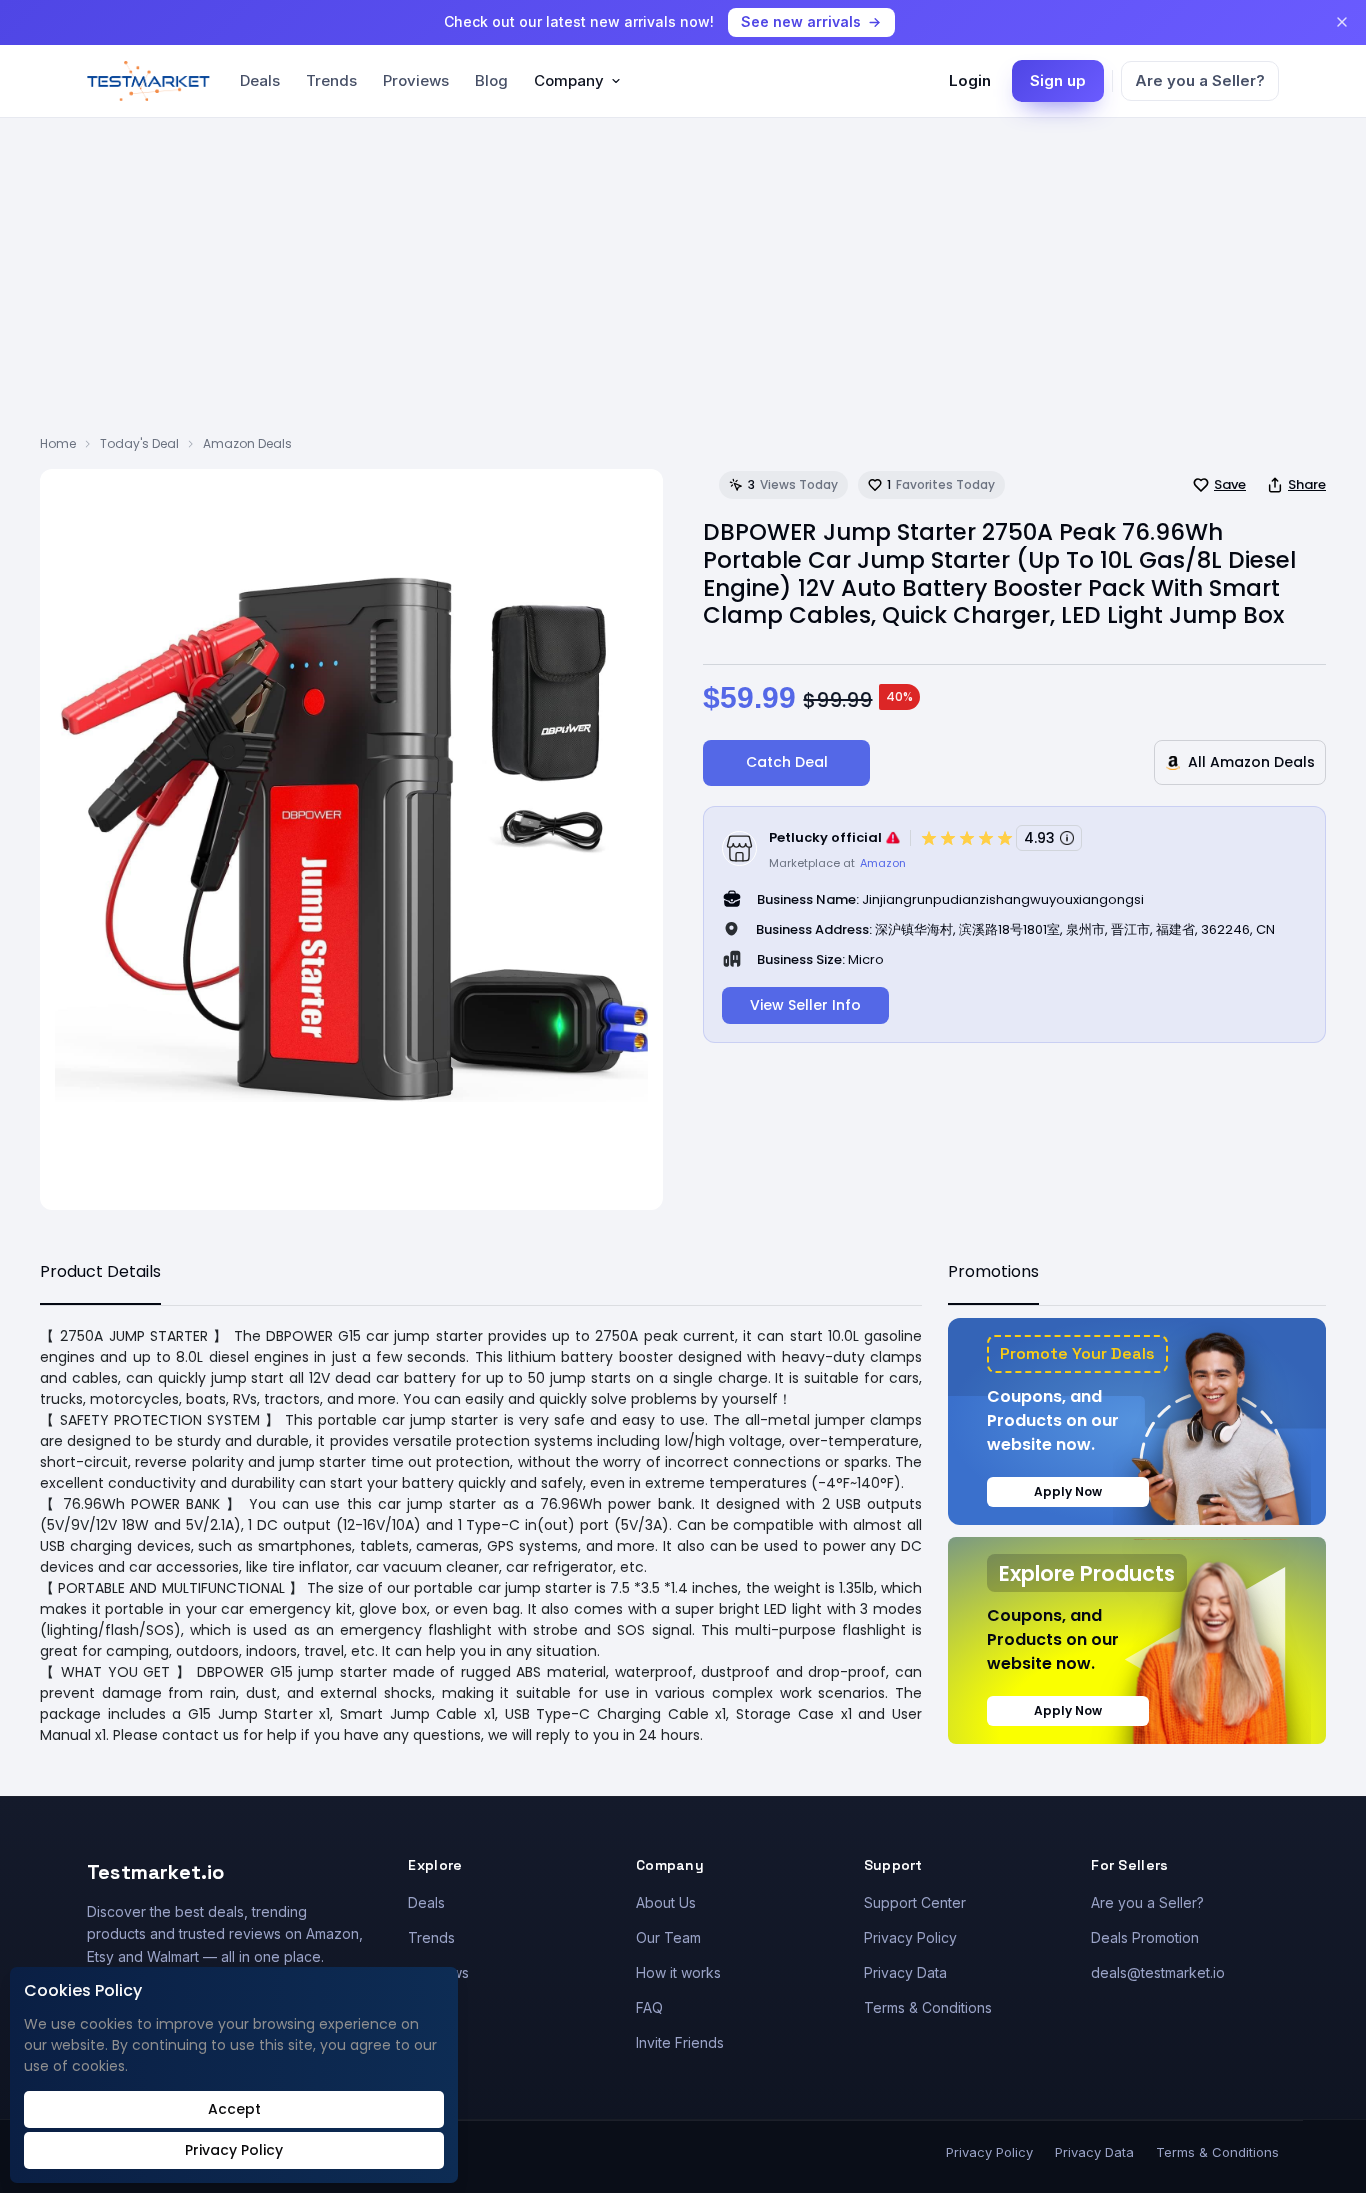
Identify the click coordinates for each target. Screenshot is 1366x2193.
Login (970, 80)
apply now (1068, 1491)
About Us (666, 1902)
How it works (678, 1972)
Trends (331, 80)
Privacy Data (905, 1972)
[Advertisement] (683, 285)
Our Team (668, 1937)
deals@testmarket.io (1158, 1972)
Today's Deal (139, 443)
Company (569, 80)
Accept (234, 2109)
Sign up (1058, 80)
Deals (260, 80)
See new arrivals (801, 21)
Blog (491, 80)
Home (58, 443)
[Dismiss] (1342, 22)
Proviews (416, 80)
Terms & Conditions (928, 2007)
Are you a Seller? (1200, 80)
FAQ (649, 2007)
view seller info (805, 1005)
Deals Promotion (1145, 1937)
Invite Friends (680, 2042)
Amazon (883, 863)
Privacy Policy (910, 1937)
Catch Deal (787, 762)
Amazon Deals (247, 443)
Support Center (915, 1902)
